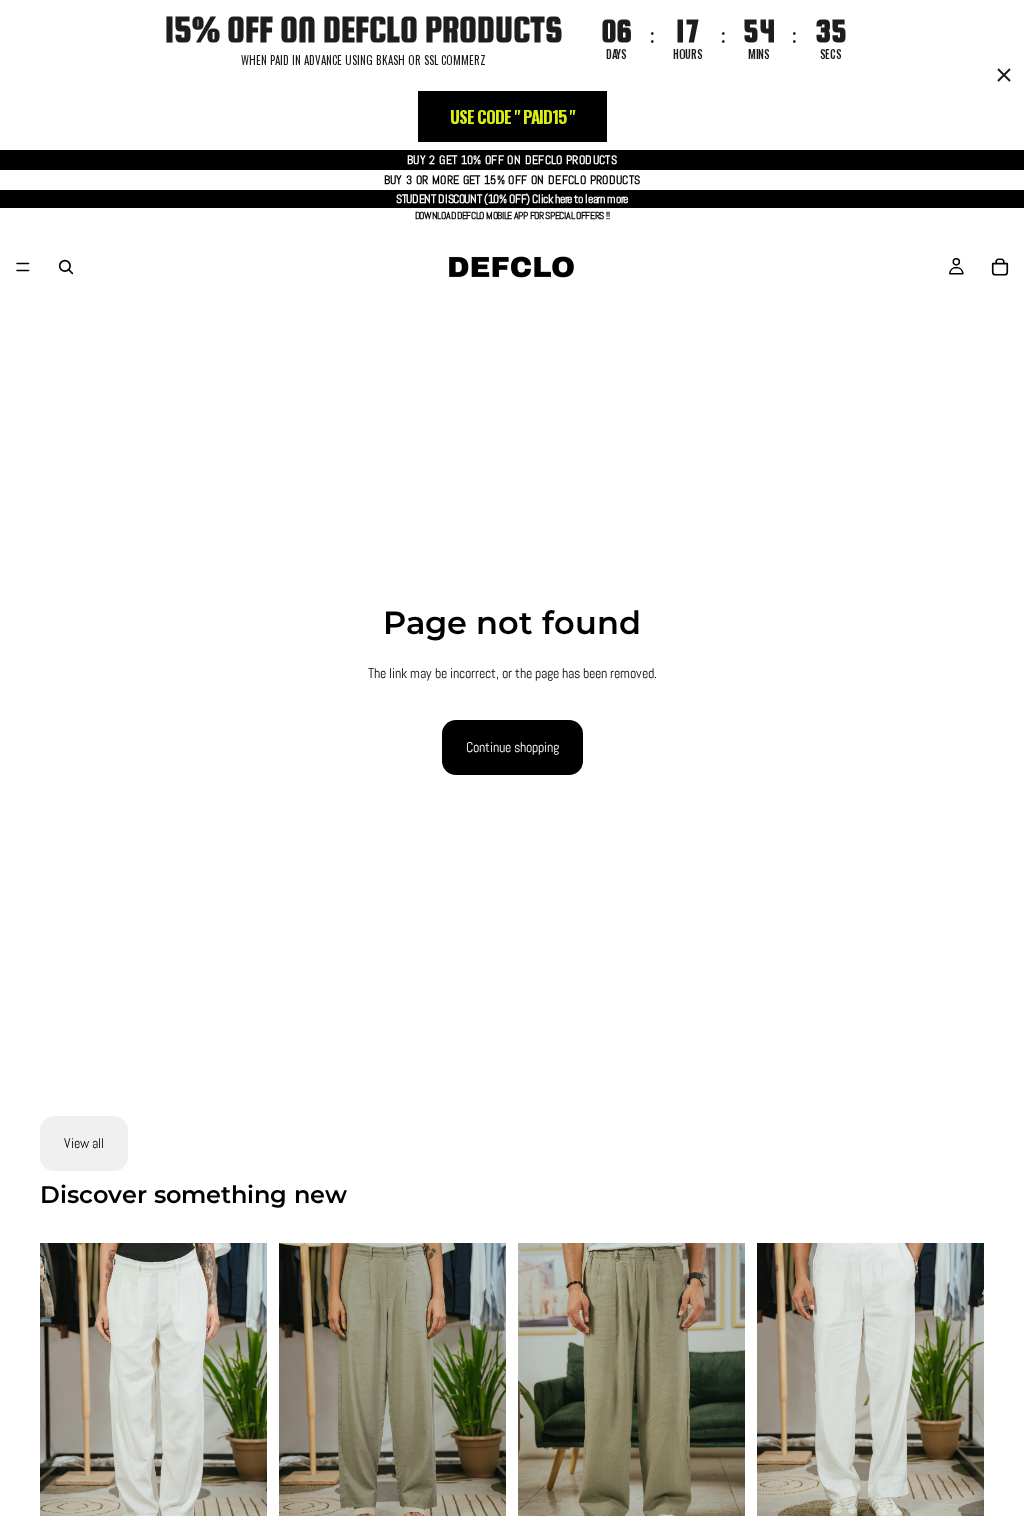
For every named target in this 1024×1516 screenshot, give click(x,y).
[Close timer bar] (1004, 75)
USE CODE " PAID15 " (512, 116)
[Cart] (1000, 267)
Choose (253, 1495)
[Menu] (23, 267)
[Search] (66, 267)
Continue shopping (512, 747)
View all (84, 1143)
